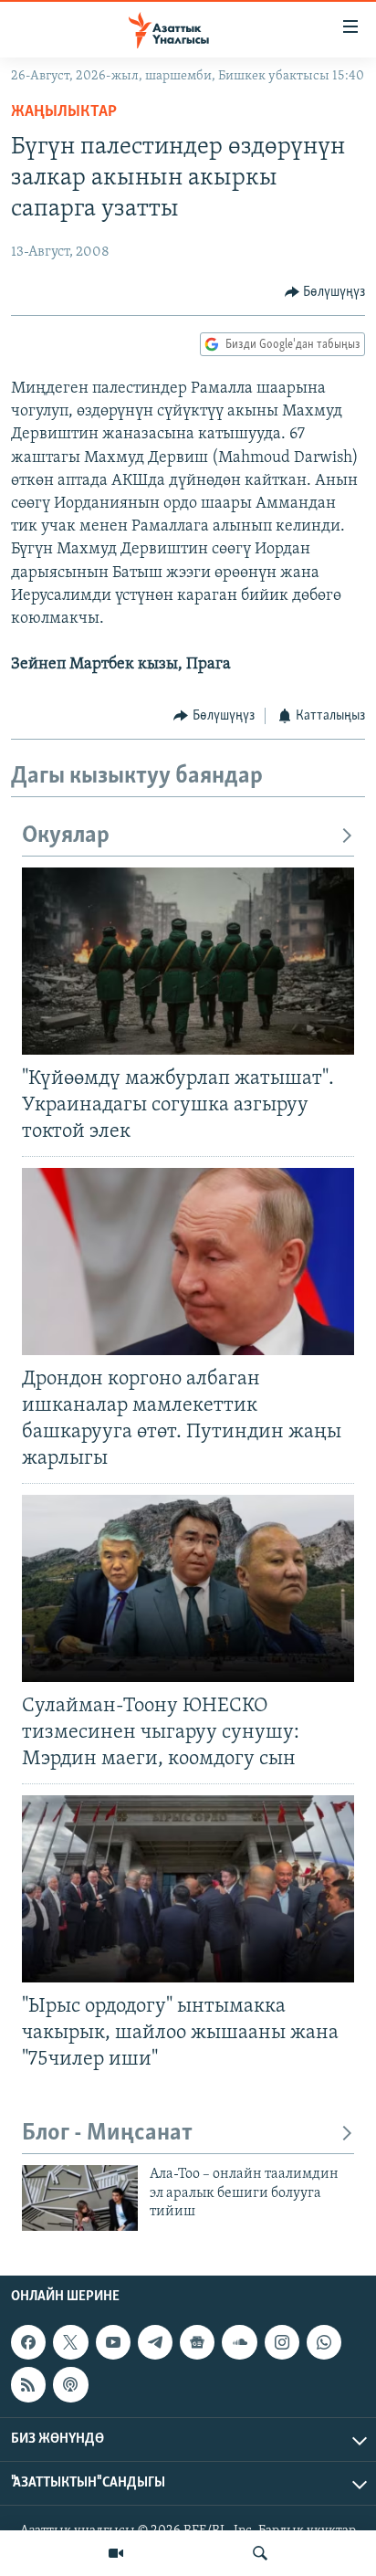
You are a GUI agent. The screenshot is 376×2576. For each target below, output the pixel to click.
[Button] (325, 292)
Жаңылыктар (64, 112)
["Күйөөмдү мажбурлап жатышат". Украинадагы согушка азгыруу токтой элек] (188, 961)
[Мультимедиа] (116, 2553)
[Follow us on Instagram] (282, 2342)
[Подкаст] (70, 2384)
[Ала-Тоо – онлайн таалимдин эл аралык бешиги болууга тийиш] (80, 2198)
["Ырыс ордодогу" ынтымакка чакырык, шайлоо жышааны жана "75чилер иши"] (188, 1889)
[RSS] (28, 2384)
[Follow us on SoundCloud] (239, 2342)
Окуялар (66, 836)
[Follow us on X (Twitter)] (70, 2342)
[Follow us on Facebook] (28, 2342)
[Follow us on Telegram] (155, 2342)
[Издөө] (260, 2553)
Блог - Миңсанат (107, 2134)
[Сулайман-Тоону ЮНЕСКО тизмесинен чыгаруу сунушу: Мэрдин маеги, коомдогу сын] (188, 1588)
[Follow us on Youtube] (113, 2342)
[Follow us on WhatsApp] (324, 2342)
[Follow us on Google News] (197, 2342)
